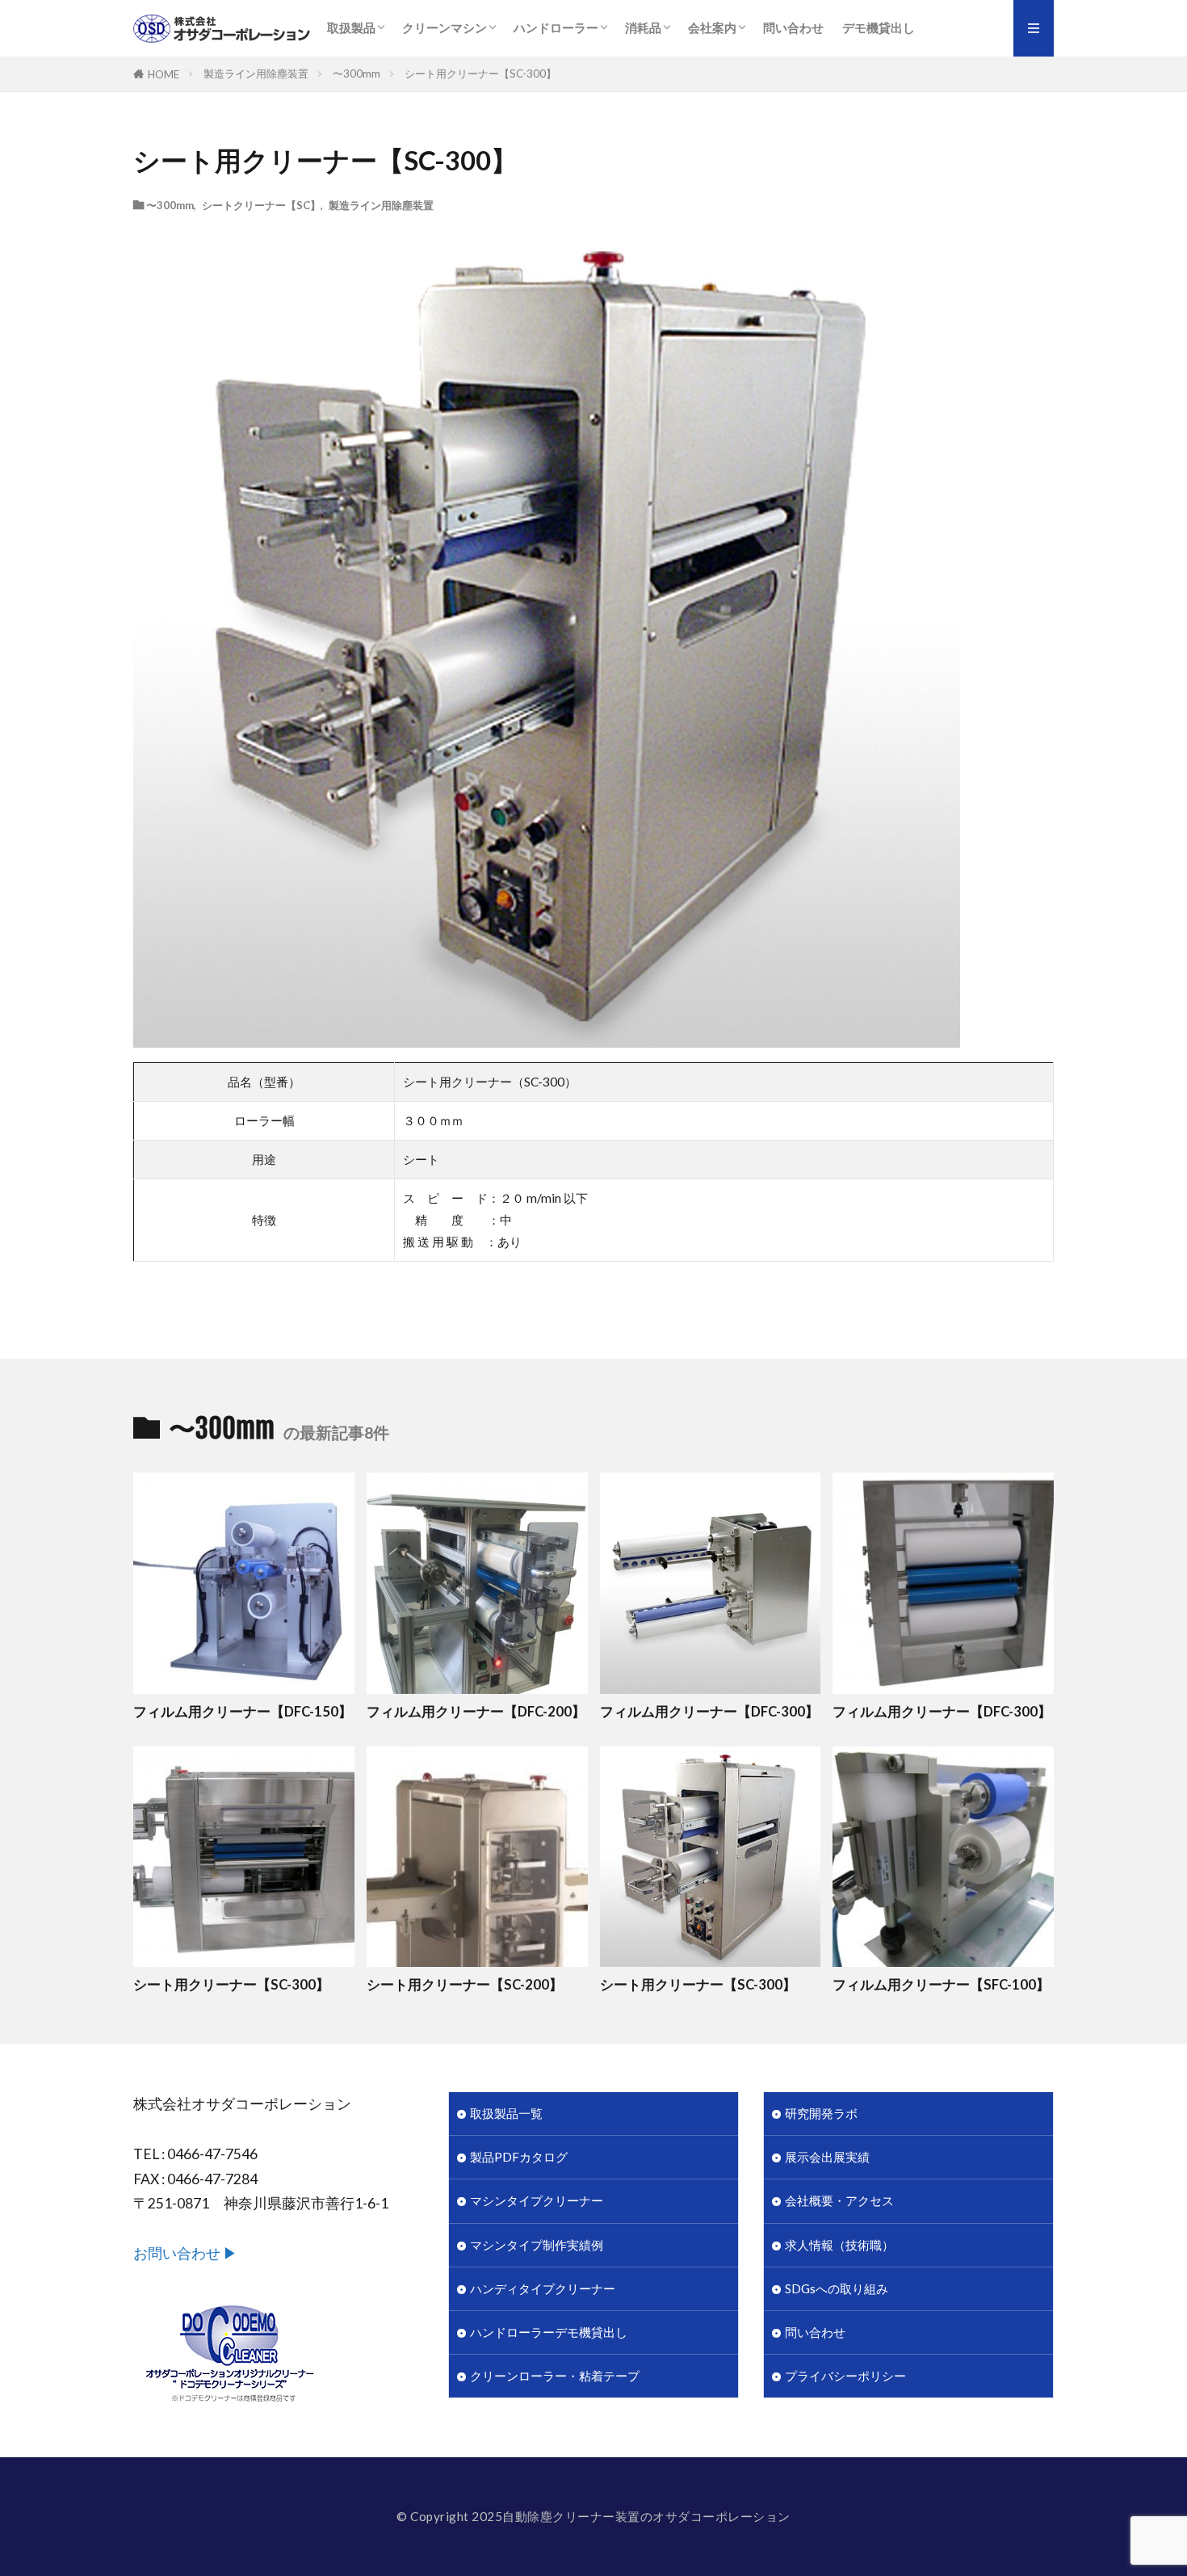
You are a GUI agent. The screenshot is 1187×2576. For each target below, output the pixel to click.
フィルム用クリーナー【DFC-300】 (709, 1712)
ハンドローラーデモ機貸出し (549, 2332)
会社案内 (712, 27)
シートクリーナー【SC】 (261, 205)
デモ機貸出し (879, 27)
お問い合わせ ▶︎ (185, 2253)
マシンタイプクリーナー (537, 2200)
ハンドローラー (556, 27)
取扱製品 (351, 27)
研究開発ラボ (821, 2113)
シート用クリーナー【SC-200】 (465, 1985)
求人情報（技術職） (839, 2245)
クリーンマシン (445, 27)
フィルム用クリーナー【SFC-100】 (941, 1985)
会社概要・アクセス (839, 2200)
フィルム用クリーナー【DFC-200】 (476, 1712)
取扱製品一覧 (506, 2113)
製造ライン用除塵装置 (256, 74)
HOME (164, 74)
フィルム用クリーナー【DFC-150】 (243, 1712)
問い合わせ (793, 27)
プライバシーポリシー (845, 2376)
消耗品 (643, 27)
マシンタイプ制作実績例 (537, 2245)
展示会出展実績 (827, 2157)
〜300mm (357, 74)
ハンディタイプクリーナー (543, 2288)
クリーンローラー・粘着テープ (555, 2376)
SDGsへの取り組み (837, 2288)
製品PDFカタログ (519, 2157)
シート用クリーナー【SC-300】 (480, 74)
